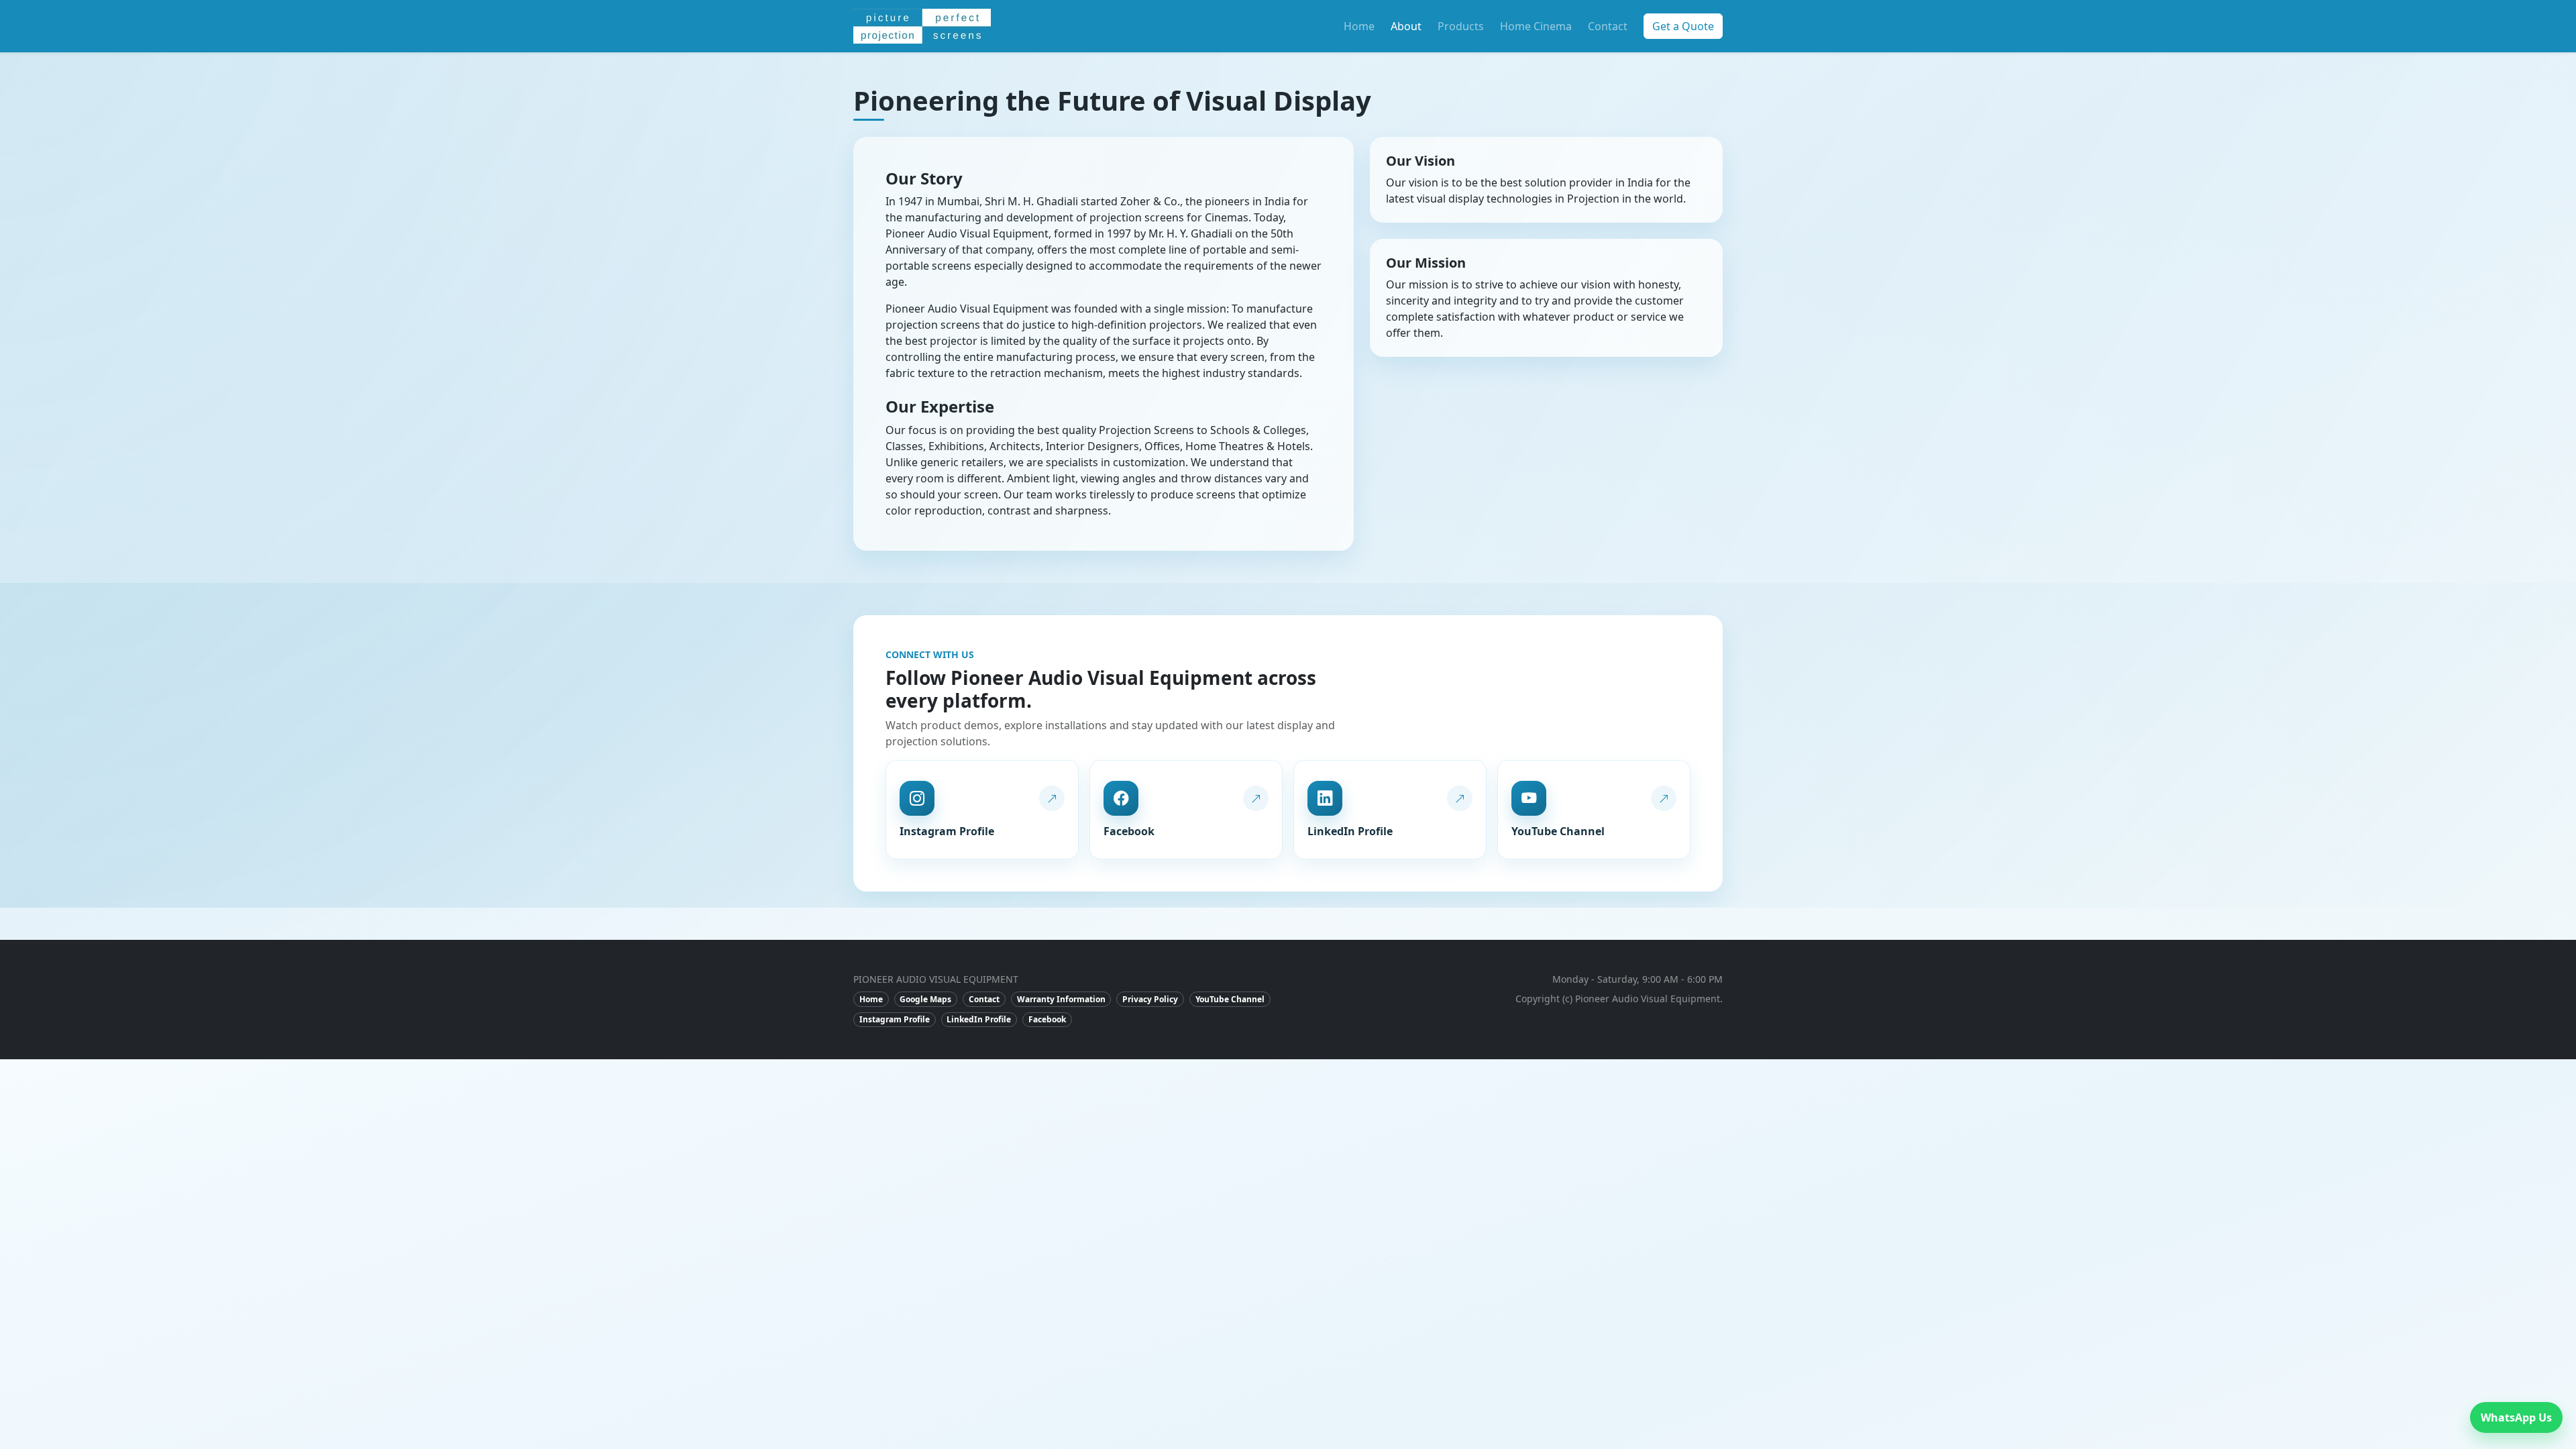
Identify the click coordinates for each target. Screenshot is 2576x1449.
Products (1461, 26)
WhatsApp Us (2516, 1417)
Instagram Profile (895, 1019)
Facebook (1047, 1019)
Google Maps (925, 999)
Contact (1608, 26)
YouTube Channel (1230, 999)
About (1406, 26)
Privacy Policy (1150, 999)
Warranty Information (1061, 999)
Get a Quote (1683, 26)
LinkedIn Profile (979, 1019)
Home (1359, 26)
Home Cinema (1536, 26)
